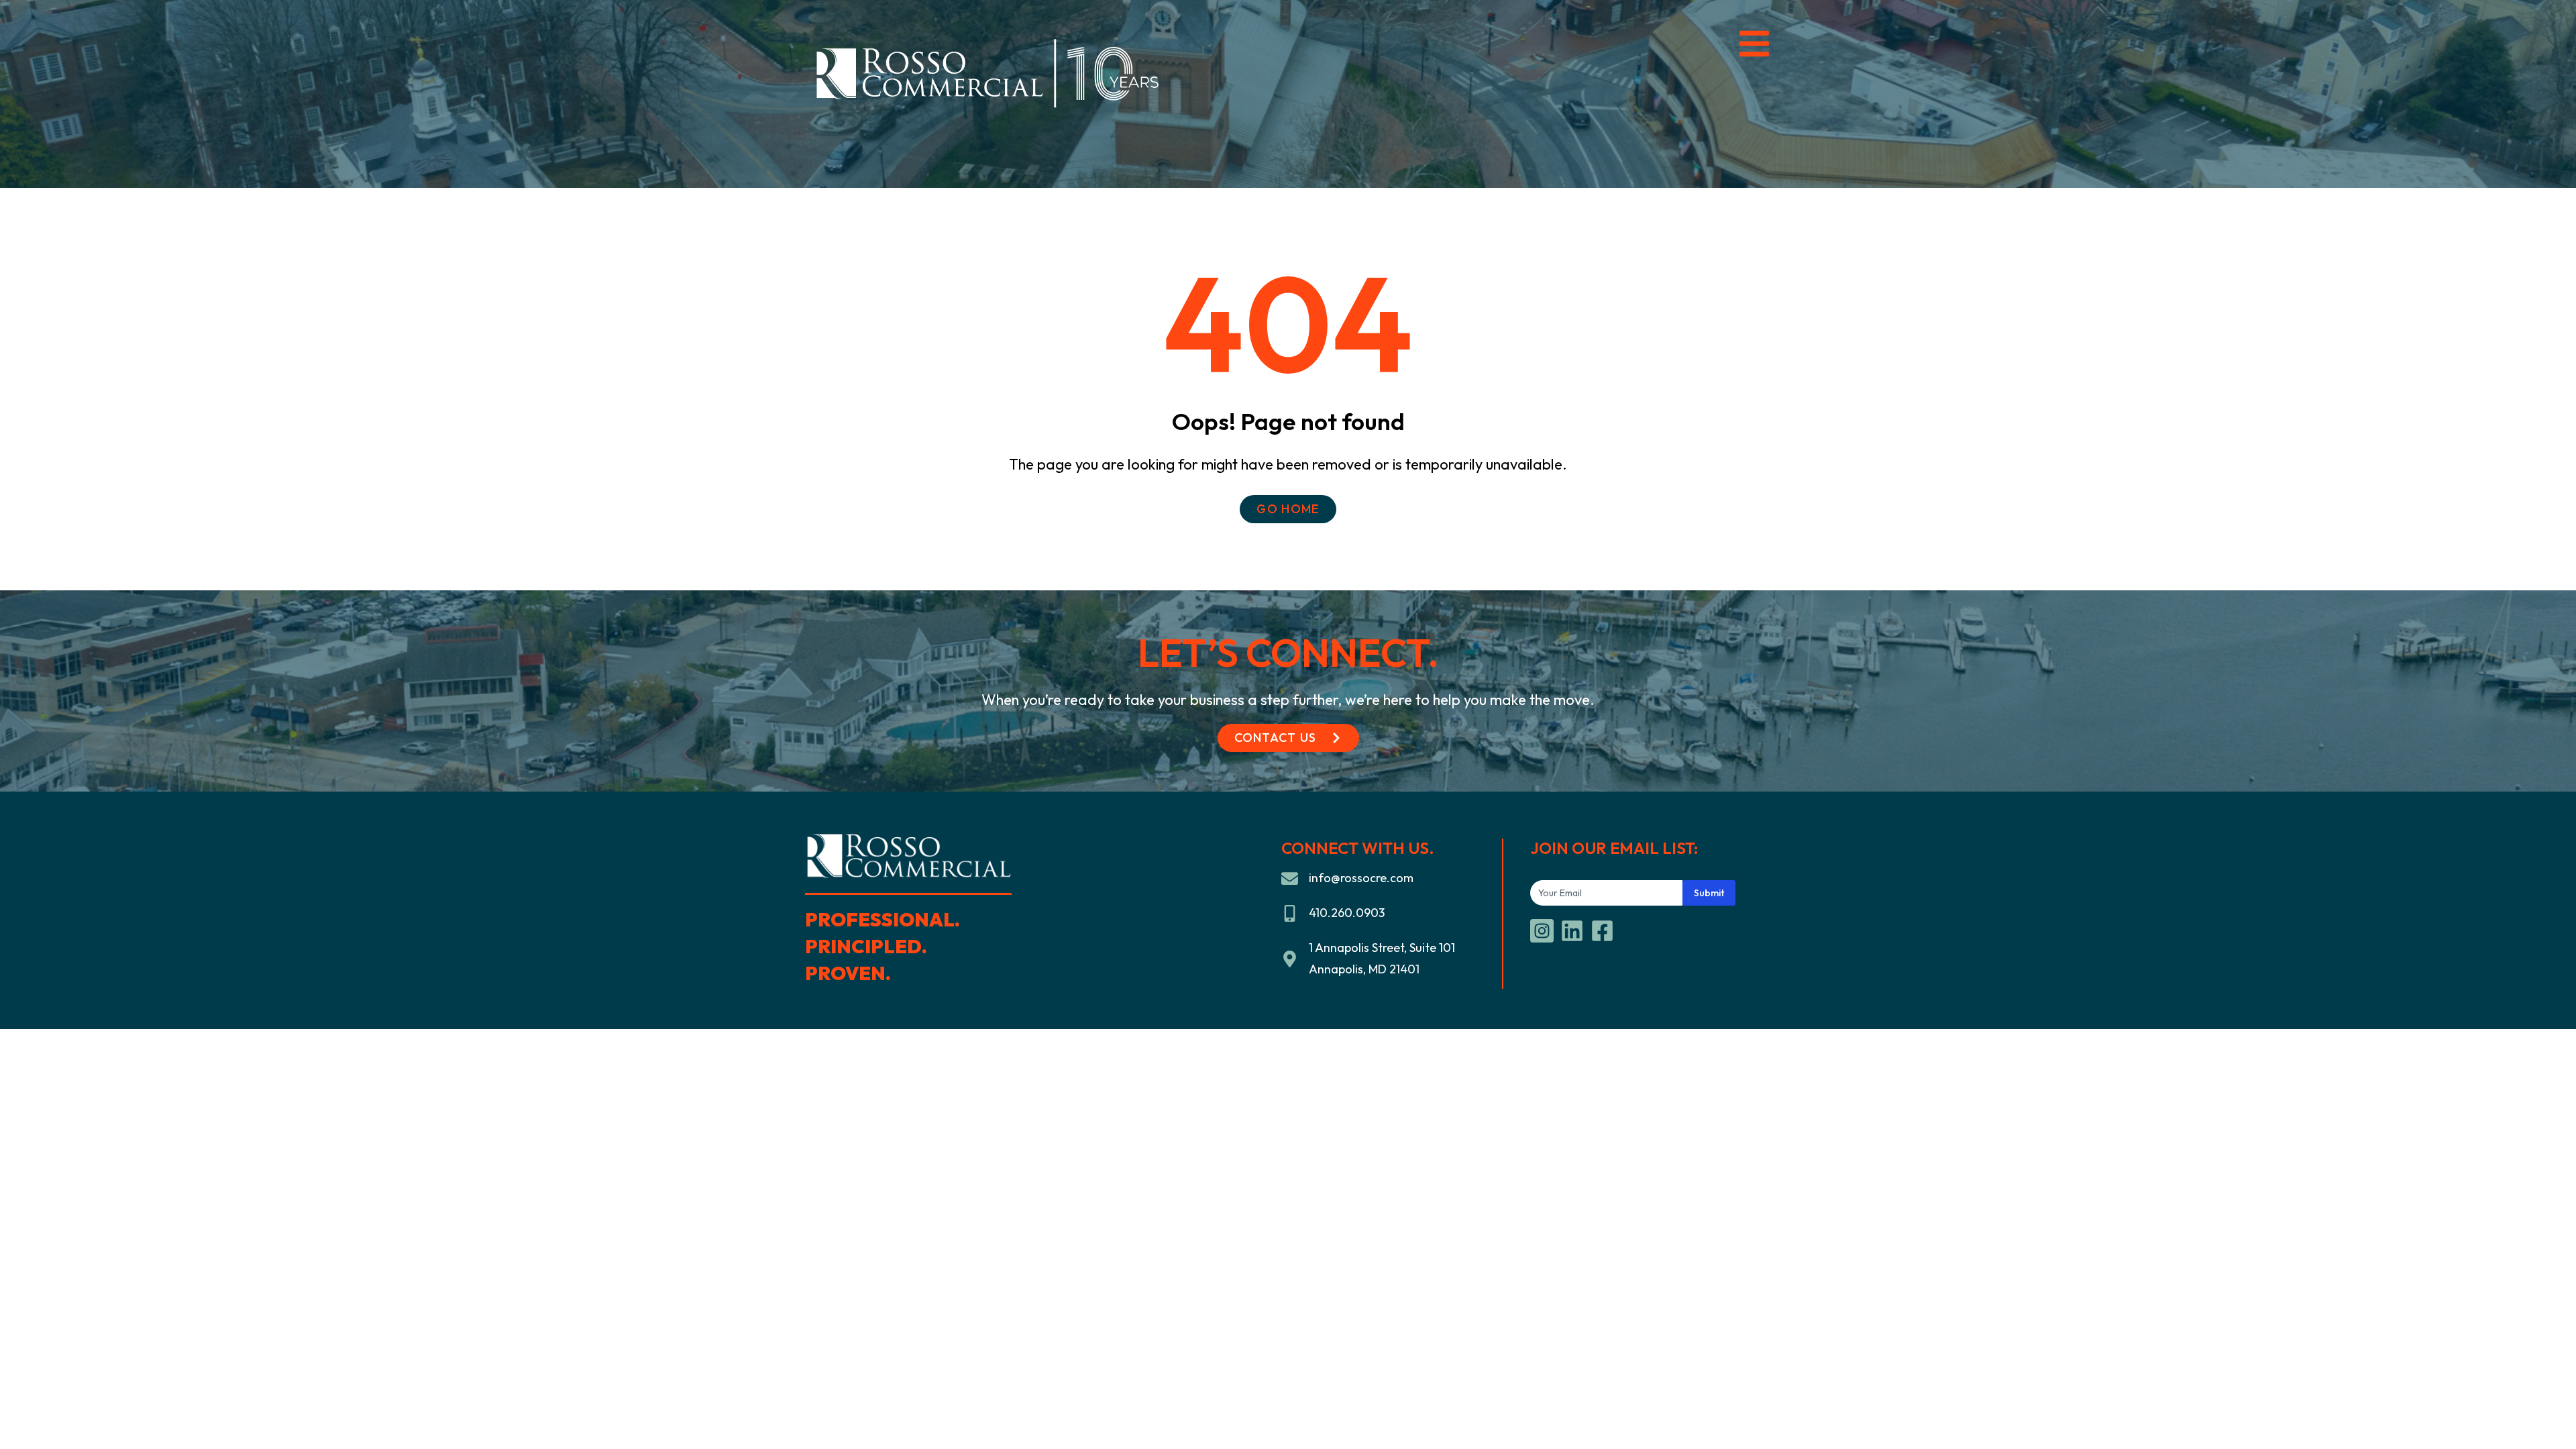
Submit (1709, 893)
